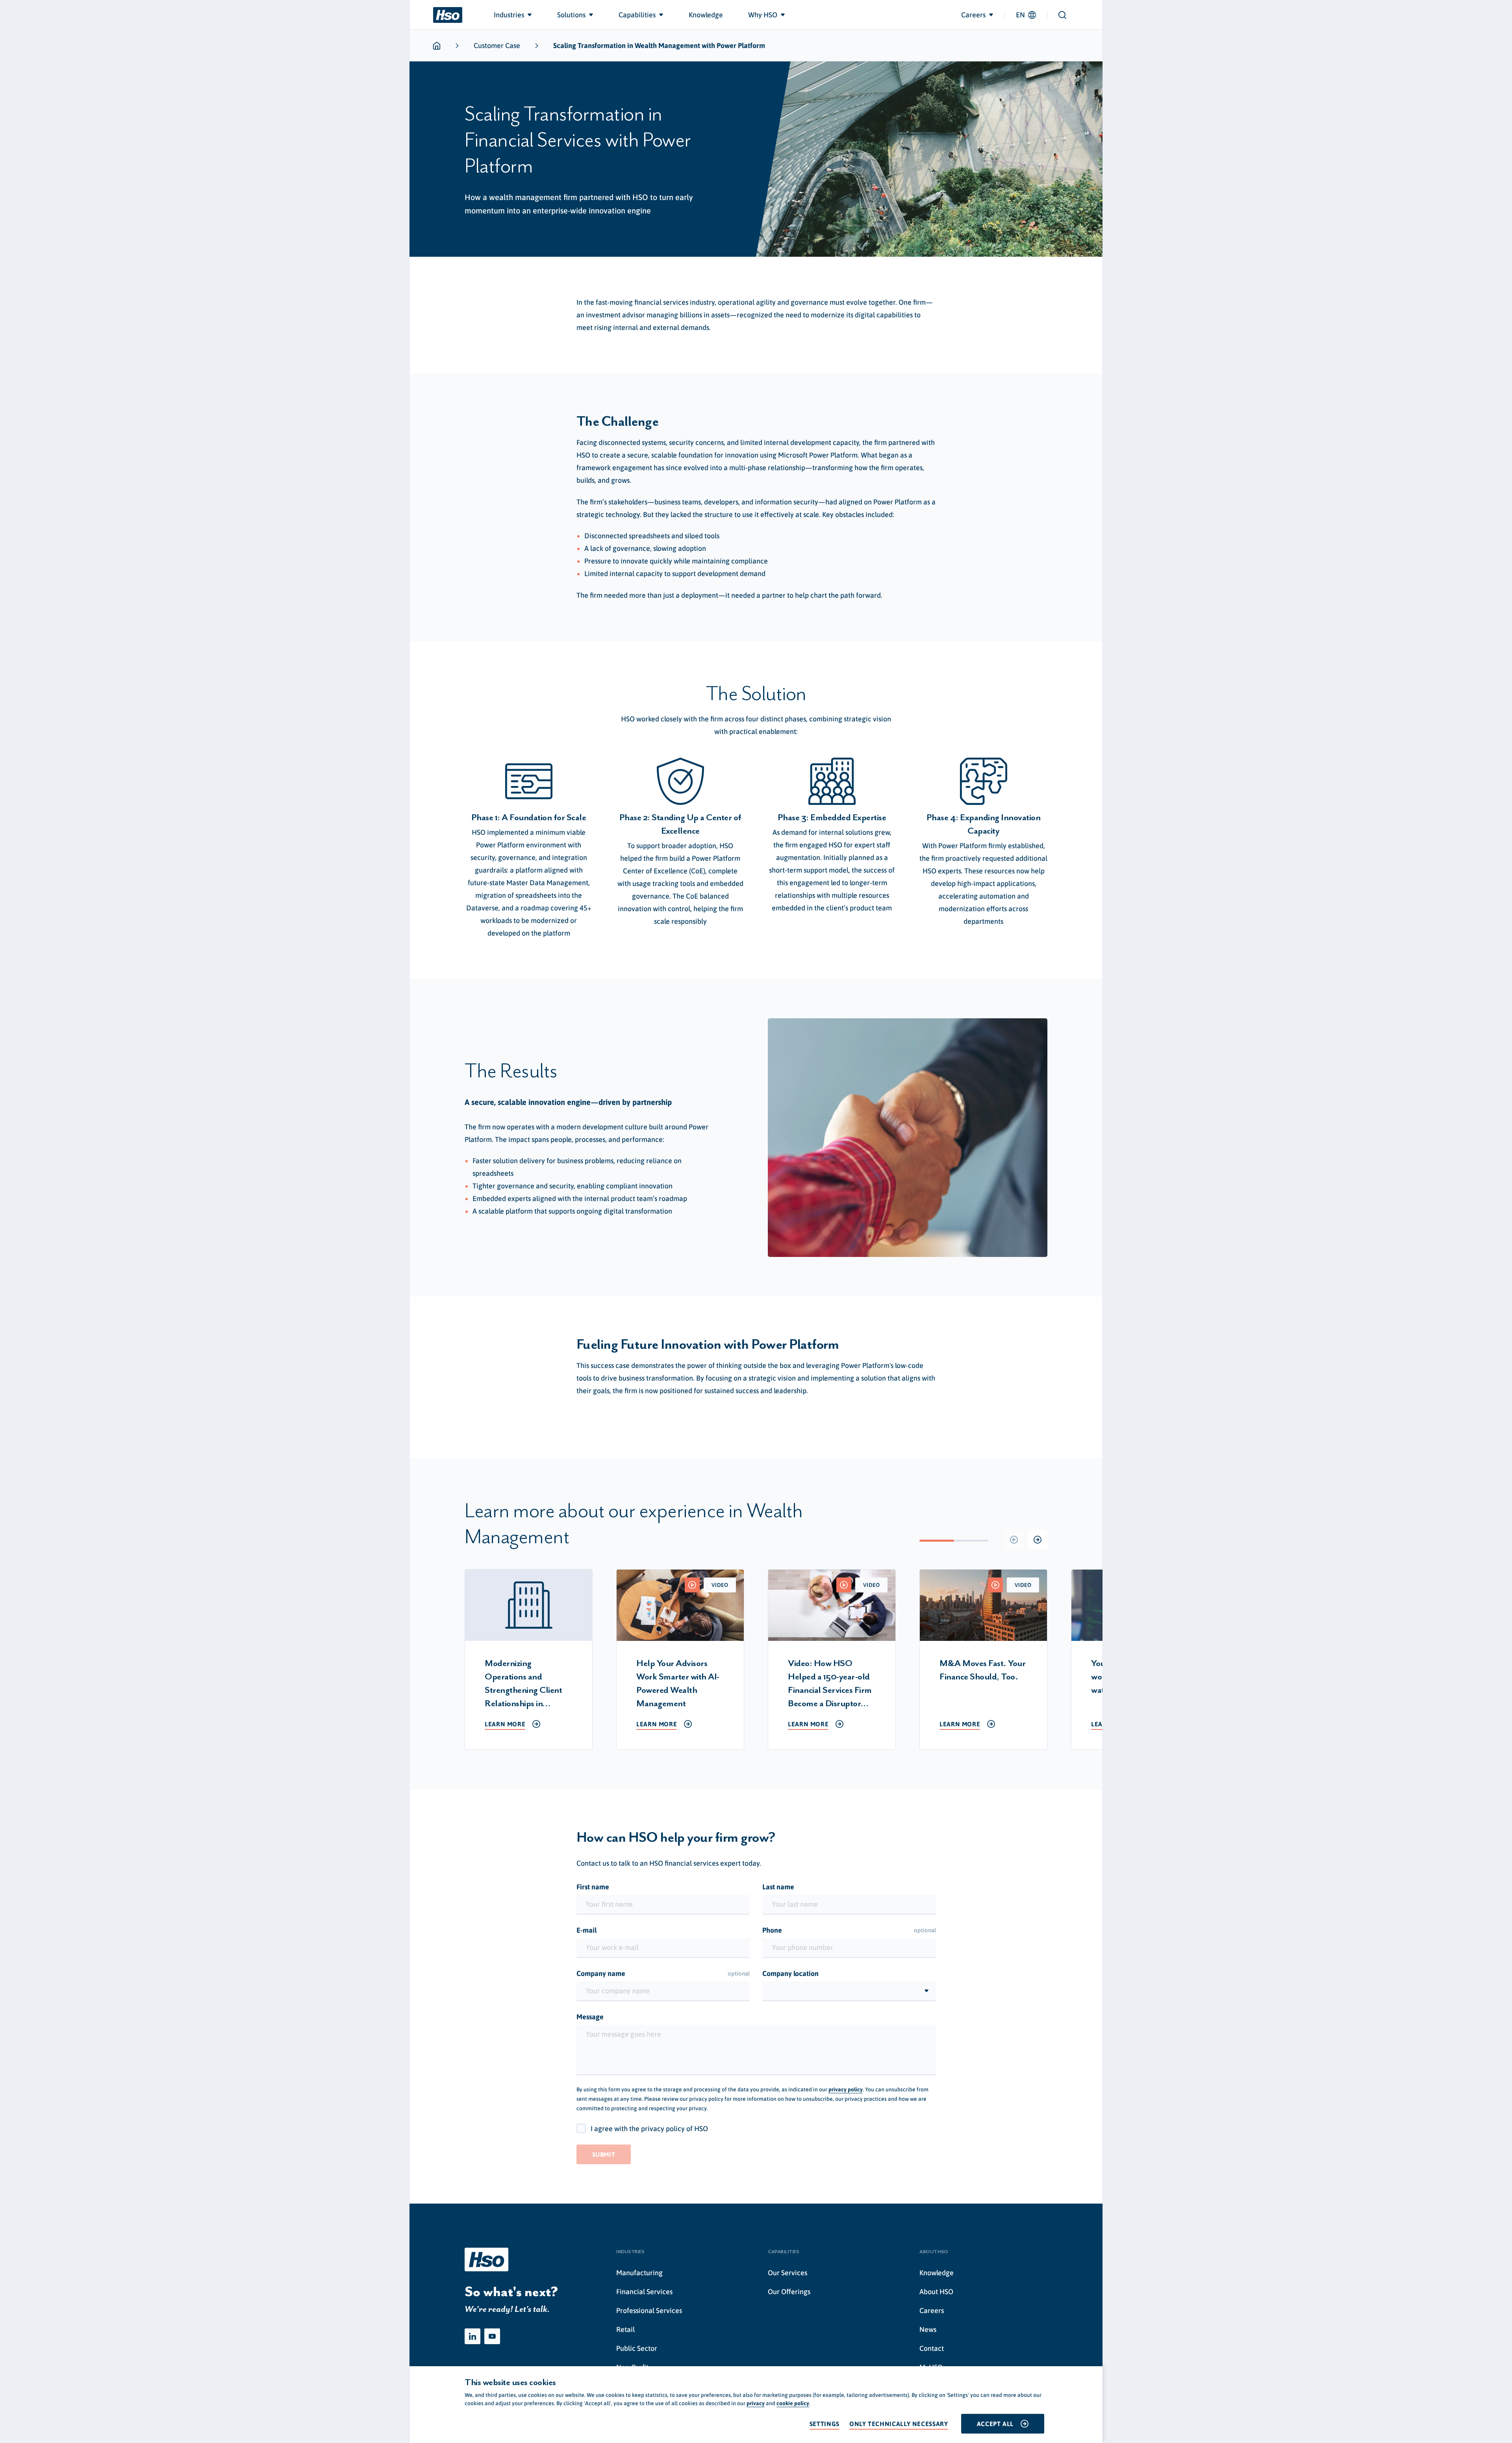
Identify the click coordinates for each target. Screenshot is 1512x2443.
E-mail (586, 1930)
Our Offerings (789, 2292)
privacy (756, 2403)
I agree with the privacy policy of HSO (649, 2129)
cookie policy (793, 2403)
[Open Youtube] (492, 2336)
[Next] (1038, 1540)
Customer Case (497, 45)
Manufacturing (639, 2273)
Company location (790, 1973)
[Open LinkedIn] (472, 2336)
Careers (932, 2310)
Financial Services (644, 2292)
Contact (932, 2348)
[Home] (448, 15)
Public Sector (637, 2348)
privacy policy (846, 2089)
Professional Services (649, 2310)
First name (593, 1887)
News (928, 2329)
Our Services (787, 2273)
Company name (663, 1973)
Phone (849, 1930)
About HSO (936, 2292)
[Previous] (1014, 1540)
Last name (778, 1887)
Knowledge (937, 2273)
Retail (625, 2329)
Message (590, 2017)
